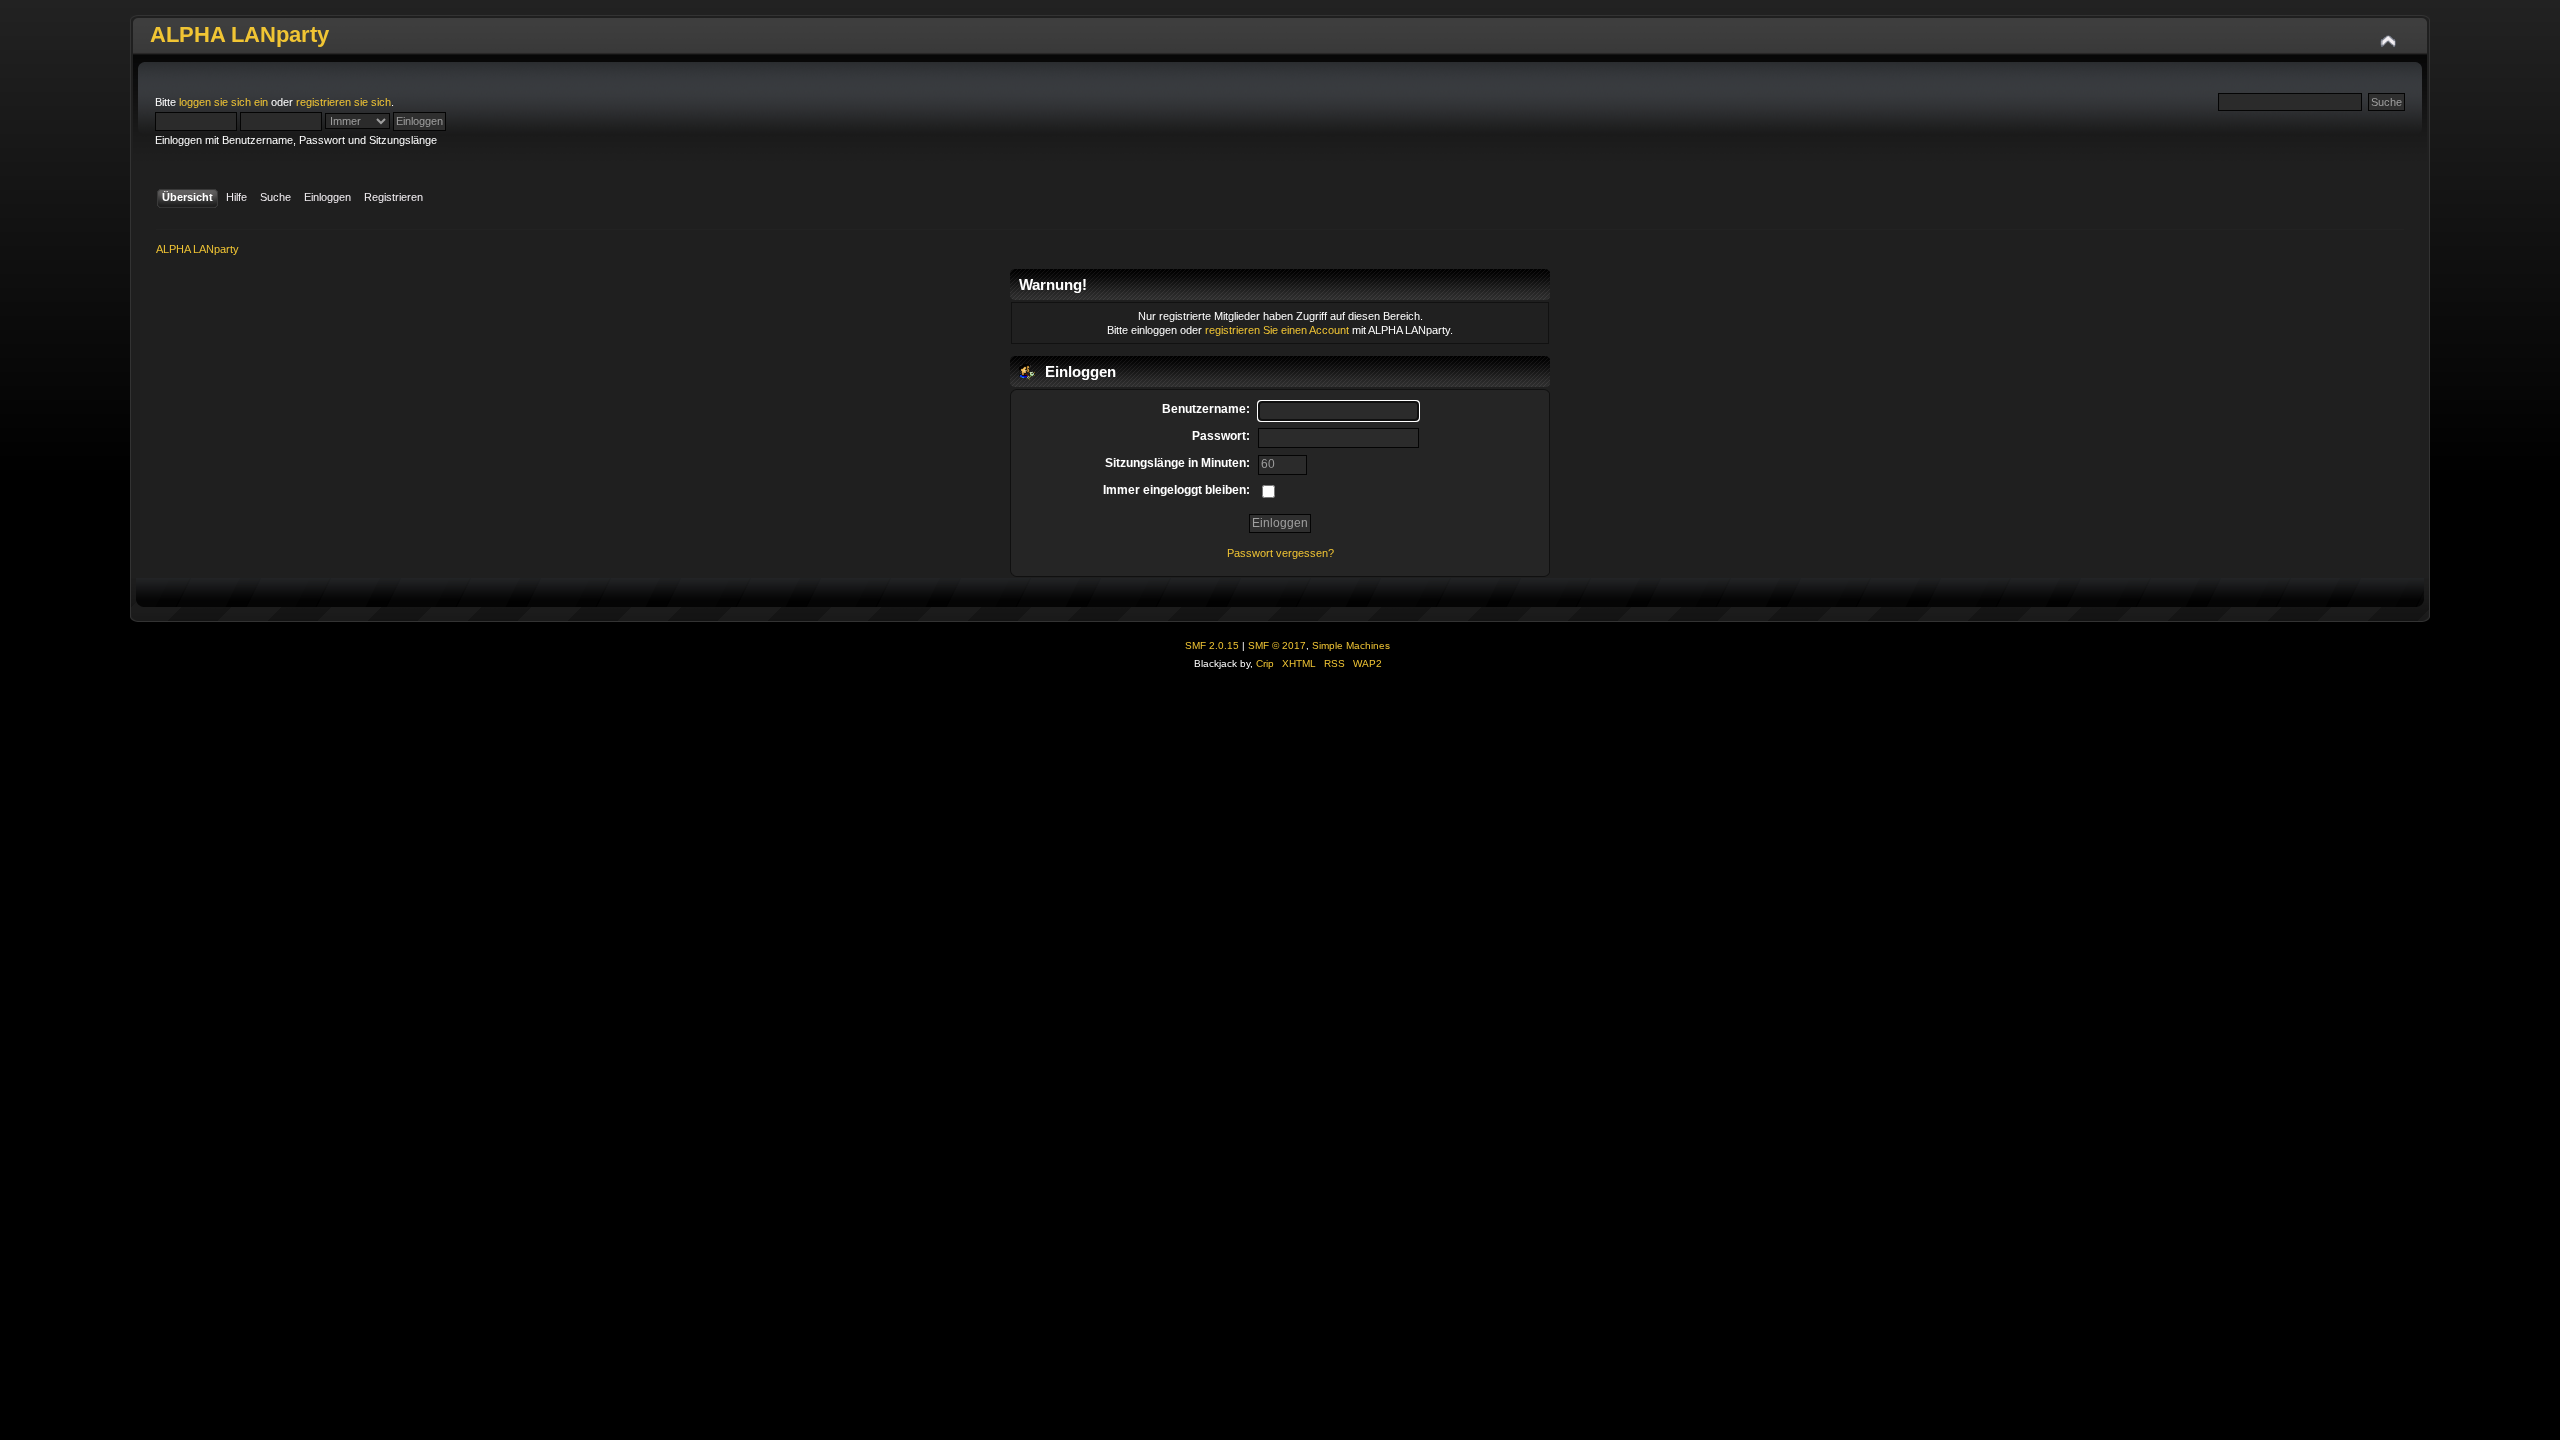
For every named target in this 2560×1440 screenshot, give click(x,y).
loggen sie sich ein (223, 102)
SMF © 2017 (1277, 645)
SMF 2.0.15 (1212, 645)
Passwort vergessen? (1280, 553)
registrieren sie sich (343, 102)
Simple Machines (1351, 645)
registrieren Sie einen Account (1277, 330)
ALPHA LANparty (239, 34)
